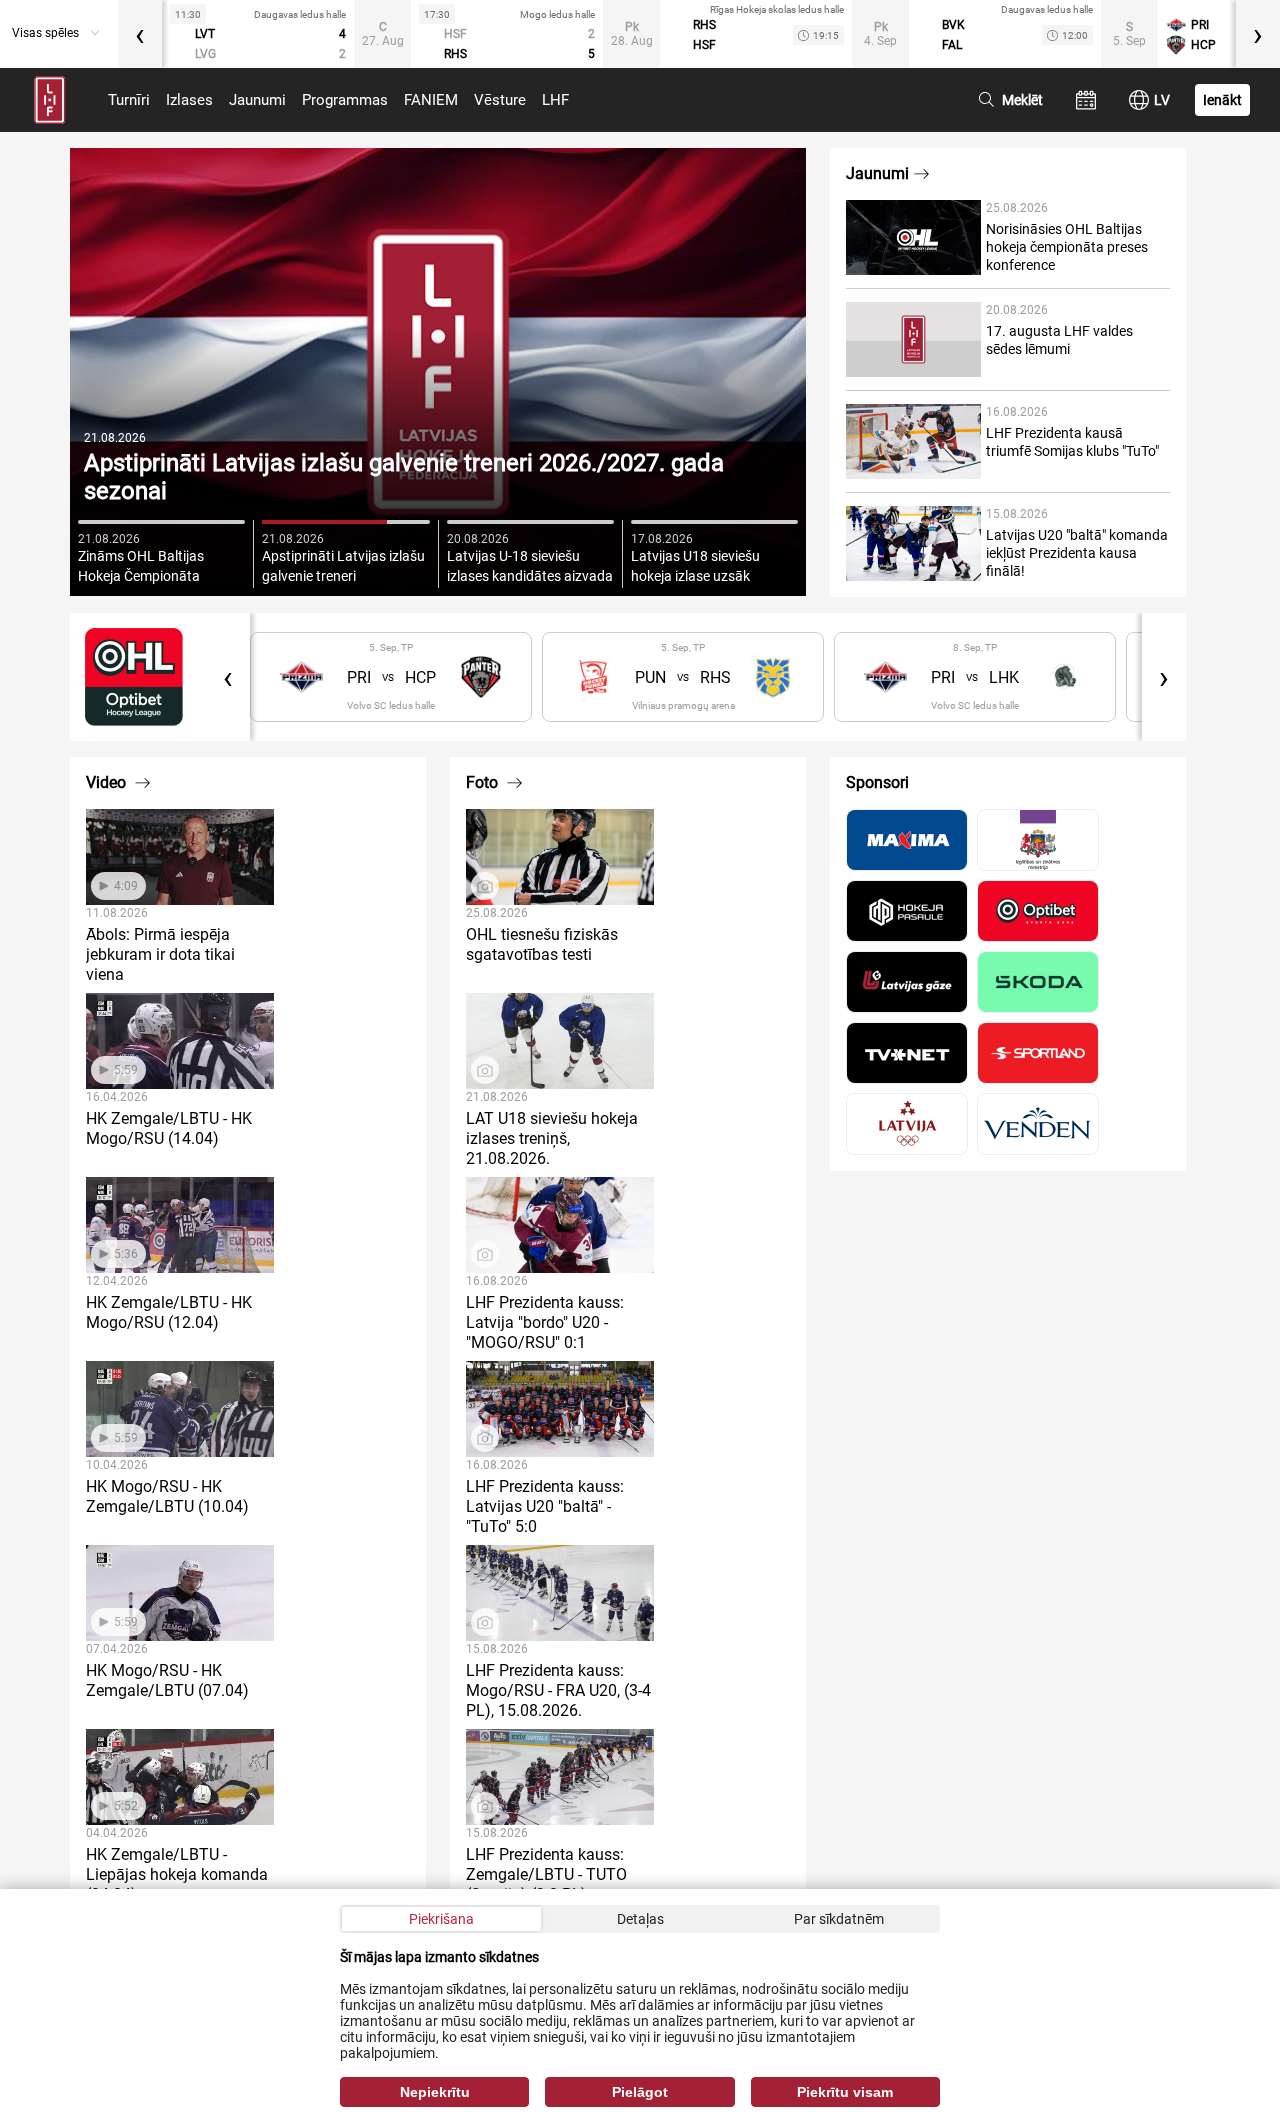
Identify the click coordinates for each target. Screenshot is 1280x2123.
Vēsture (500, 100)
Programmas (345, 100)
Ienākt (1222, 100)
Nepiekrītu (435, 2092)
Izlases (189, 100)
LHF (555, 100)
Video (108, 782)
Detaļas (640, 1919)
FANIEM (431, 100)
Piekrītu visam (845, 2092)
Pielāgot (640, 2092)
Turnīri (129, 100)
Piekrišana (441, 1919)
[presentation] (140, 34)
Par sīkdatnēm (839, 1919)
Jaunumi (257, 100)
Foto (484, 782)
